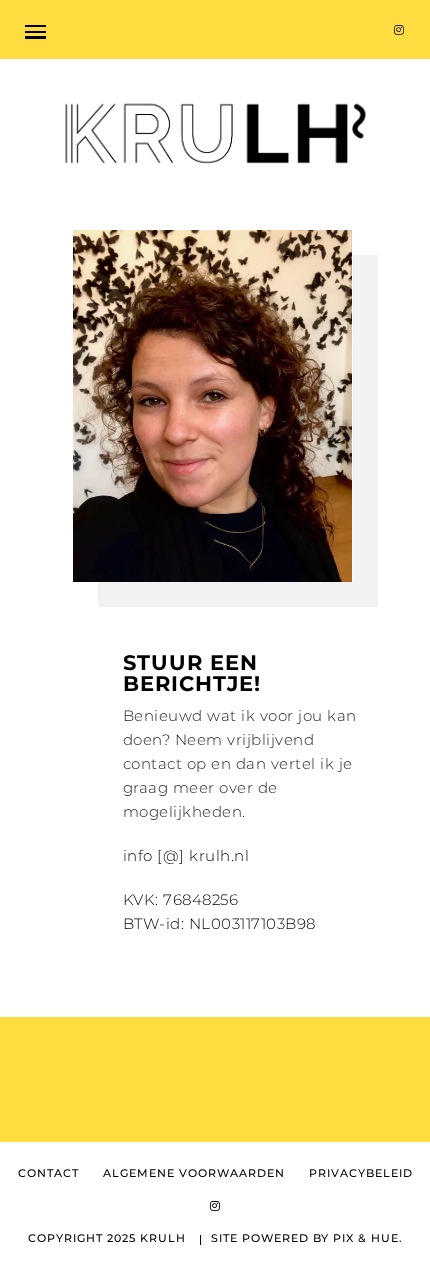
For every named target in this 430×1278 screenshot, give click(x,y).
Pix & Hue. (368, 1238)
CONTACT (48, 1173)
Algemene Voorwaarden (194, 1173)
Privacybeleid (361, 1173)
